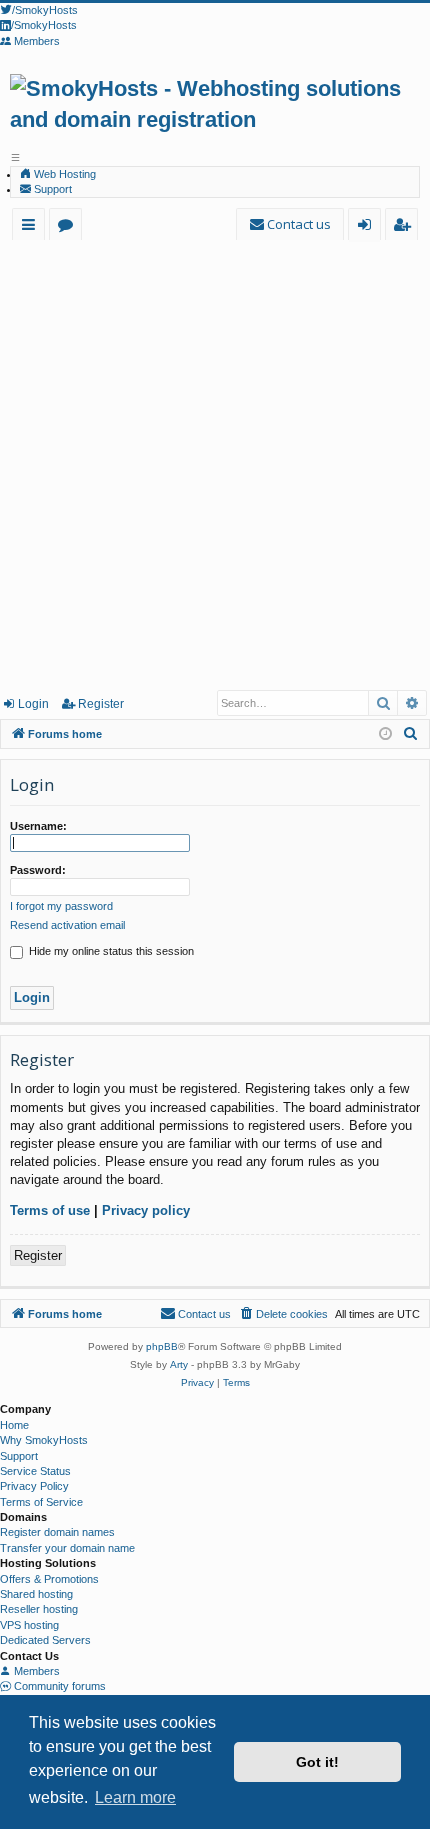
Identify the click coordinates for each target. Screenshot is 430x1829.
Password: (38, 870)
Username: (38, 826)
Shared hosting (36, 1594)
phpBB (162, 1346)
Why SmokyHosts (44, 1440)
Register (101, 704)
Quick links (32, 227)
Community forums (58, 1686)
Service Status (35, 1471)
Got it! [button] (317, 1762)
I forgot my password (61, 906)
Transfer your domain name (67, 1548)
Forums (69, 227)
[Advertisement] (215, 464)
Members (35, 1671)
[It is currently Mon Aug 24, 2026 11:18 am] (385, 734)
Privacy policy (146, 1210)
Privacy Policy (34, 1486)
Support (51, 189)
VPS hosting (29, 1625)
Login (33, 704)
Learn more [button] (135, 1797)
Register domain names (57, 1532)
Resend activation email (67, 925)
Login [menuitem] (368, 227)
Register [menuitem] (405, 227)
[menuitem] (290, 224)
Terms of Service (41, 1502)
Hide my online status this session (110, 951)
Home (14, 1425)
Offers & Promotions (49, 1579)
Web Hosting (63, 174)
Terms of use (50, 1210)
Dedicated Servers (45, 1640)
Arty (179, 1364)
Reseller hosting (39, 1609)
